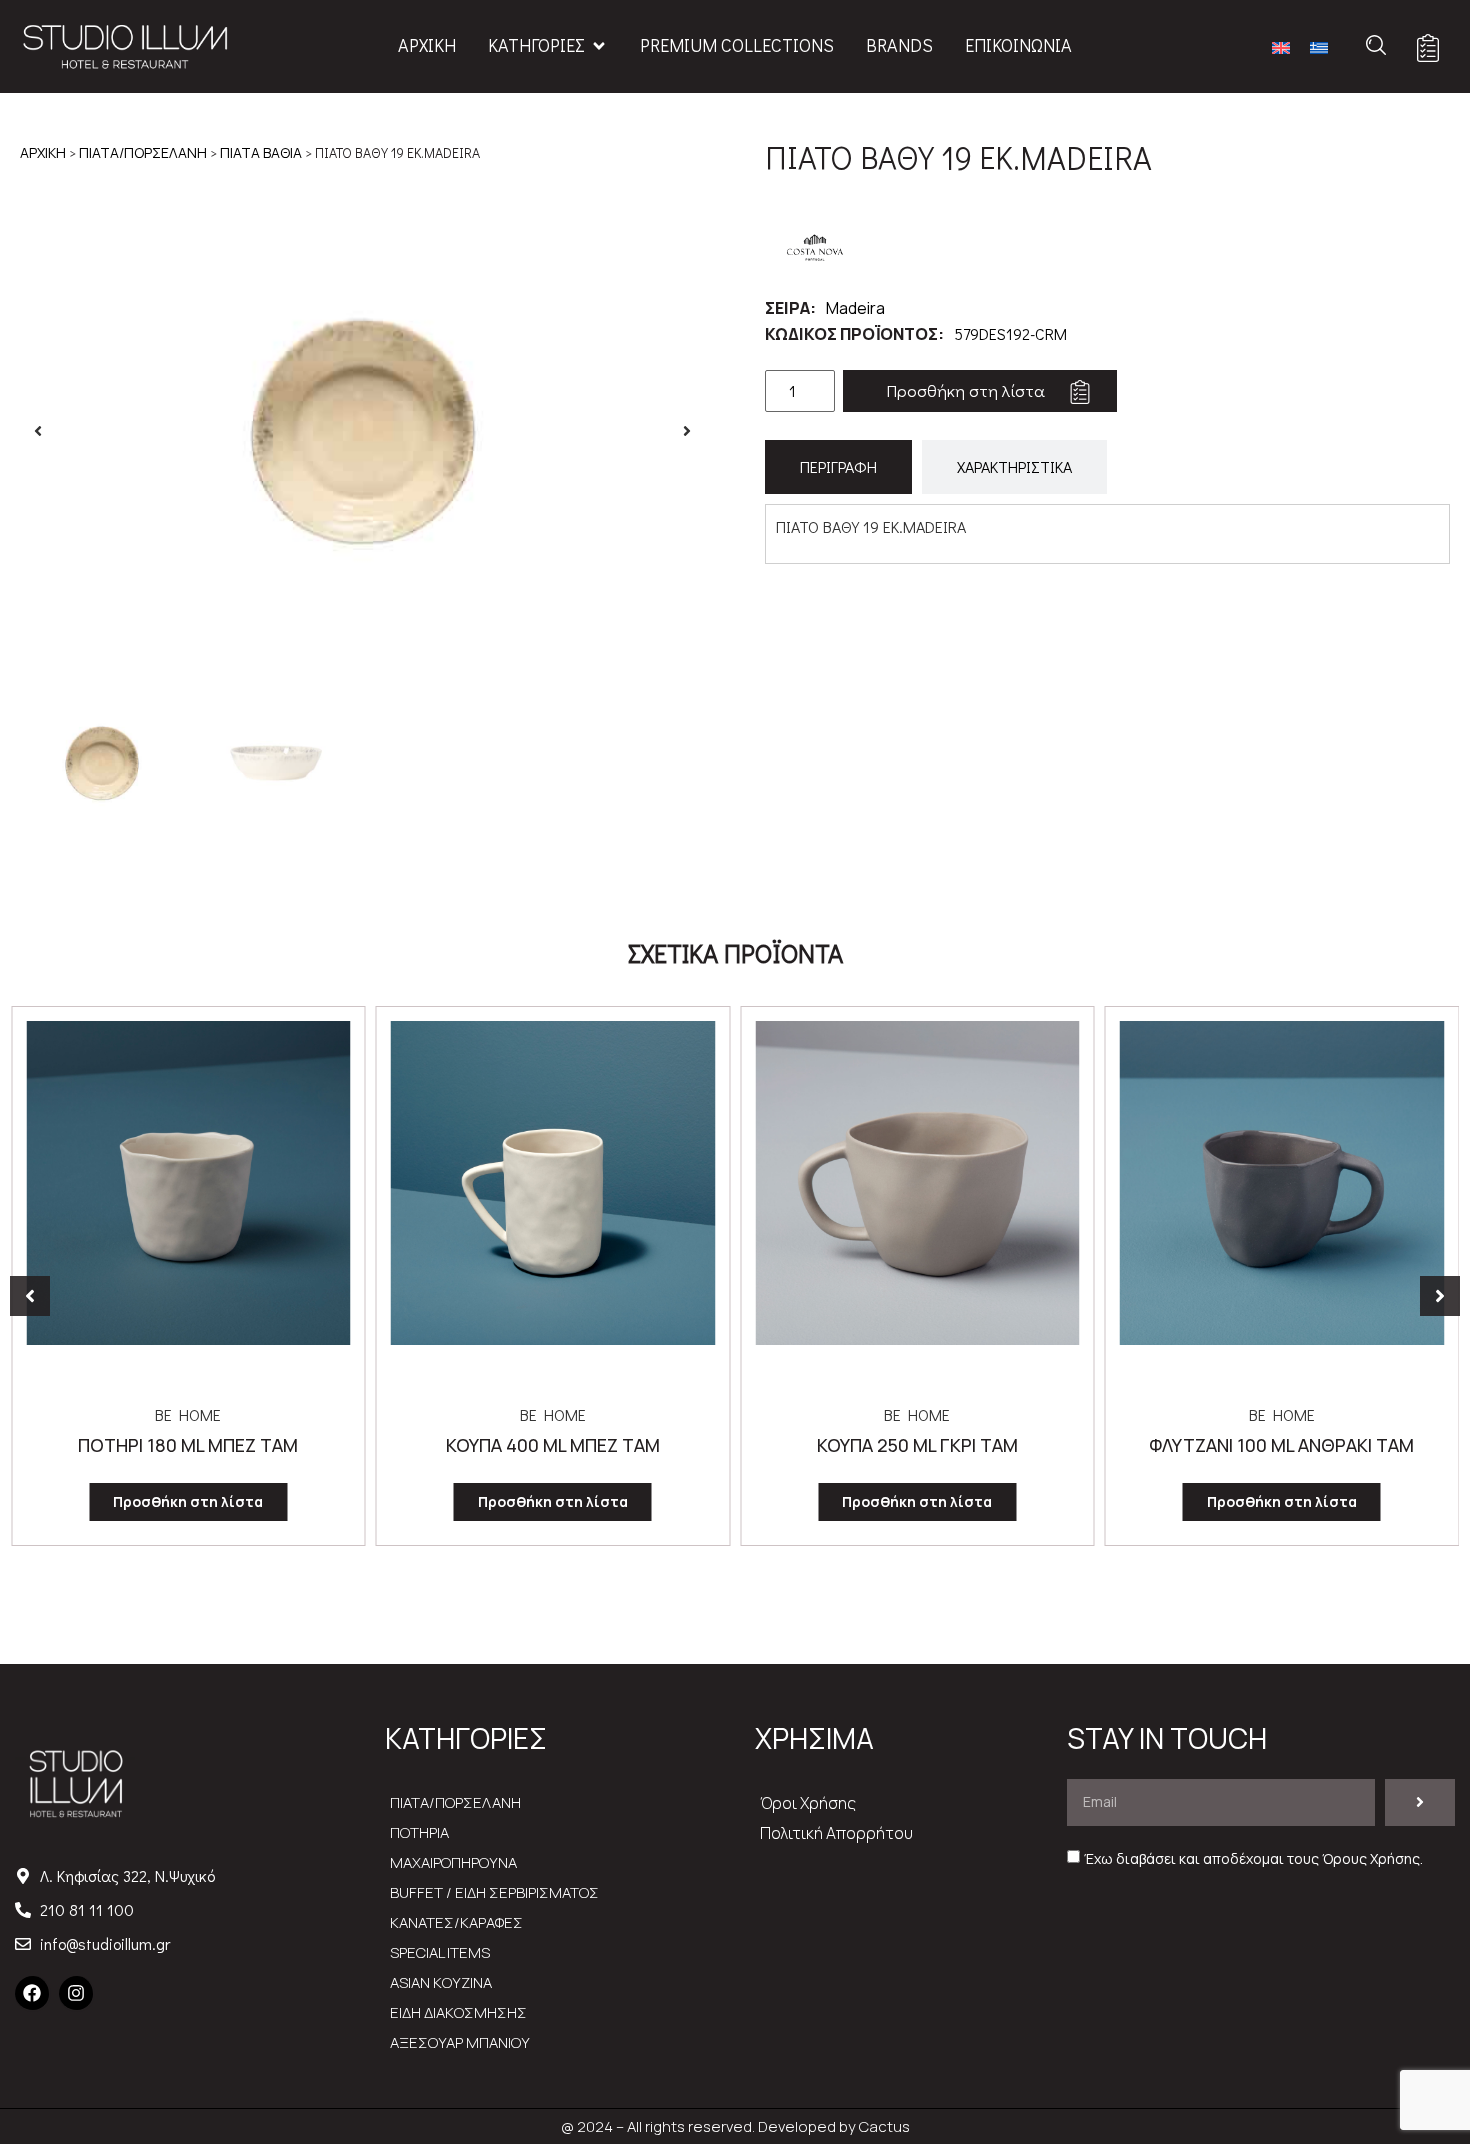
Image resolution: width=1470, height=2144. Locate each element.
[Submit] (1420, 1802)
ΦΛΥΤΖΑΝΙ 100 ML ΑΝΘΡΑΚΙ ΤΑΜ (917, 1445)
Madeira (855, 308)
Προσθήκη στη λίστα (965, 390)
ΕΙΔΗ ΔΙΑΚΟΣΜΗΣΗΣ (458, 2012)
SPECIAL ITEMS (440, 1952)
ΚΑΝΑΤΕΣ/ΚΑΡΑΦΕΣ (456, 1922)
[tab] (838, 467)
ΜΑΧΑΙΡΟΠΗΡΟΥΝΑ (453, 1862)
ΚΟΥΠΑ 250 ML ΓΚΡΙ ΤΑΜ (552, 1445)
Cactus (884, 2126)
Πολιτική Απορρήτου (836, 1833)
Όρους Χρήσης (1371, 1858)
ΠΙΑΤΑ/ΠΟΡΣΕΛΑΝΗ (143, 152)
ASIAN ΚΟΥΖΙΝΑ (441, 1982)
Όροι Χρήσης (808, 1803)
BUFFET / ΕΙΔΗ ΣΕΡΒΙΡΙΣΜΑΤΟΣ (494, 1892)
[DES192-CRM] (362, 431)
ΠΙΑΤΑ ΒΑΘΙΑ (261, 152)
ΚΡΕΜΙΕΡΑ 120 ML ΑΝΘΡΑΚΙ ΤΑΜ (1282, 1445)
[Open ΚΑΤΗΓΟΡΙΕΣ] (599, 45)
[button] (38, 431)
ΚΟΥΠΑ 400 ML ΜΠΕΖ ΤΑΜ (188, 1445)
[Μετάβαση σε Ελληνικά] (1319, 46)
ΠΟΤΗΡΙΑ (419, 1832)
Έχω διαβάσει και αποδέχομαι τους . (1253, 1858)
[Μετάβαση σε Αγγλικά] (1281, 46)
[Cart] (1428, 48)
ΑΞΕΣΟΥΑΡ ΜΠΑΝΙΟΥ (460, 2042)
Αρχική (43, 152)
